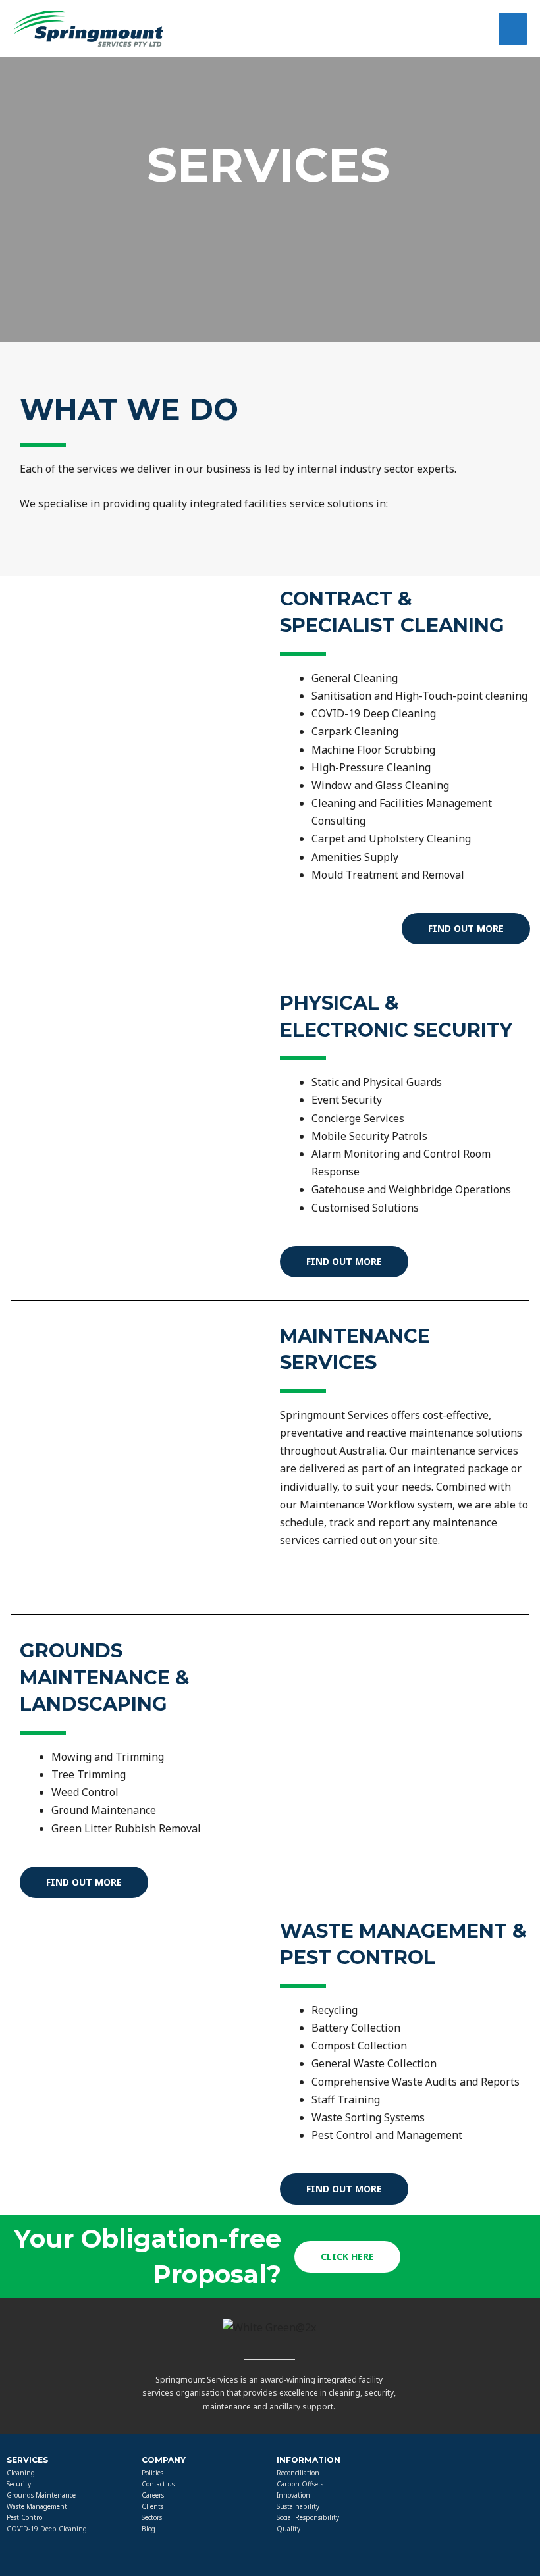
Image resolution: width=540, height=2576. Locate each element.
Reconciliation (298, 2473)
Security (19, 2484)
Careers (153, 2495)
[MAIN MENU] (513, 29)
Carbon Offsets (300, 2484)
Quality (288, 2529)
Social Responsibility (308, 2517)
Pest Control (25, 2517)
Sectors (152, 2517)
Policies (152, 2473)
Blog (148, 2529)
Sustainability (298, 2506)
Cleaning (21, 2473)
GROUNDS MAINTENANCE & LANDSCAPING (105, 1677)
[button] (466, 929)
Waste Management (37, 2506)
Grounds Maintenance (41, 2495)
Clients (152, 2506)
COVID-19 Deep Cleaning (47, 2529)
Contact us (158, 2484)
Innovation (293, 2495)
